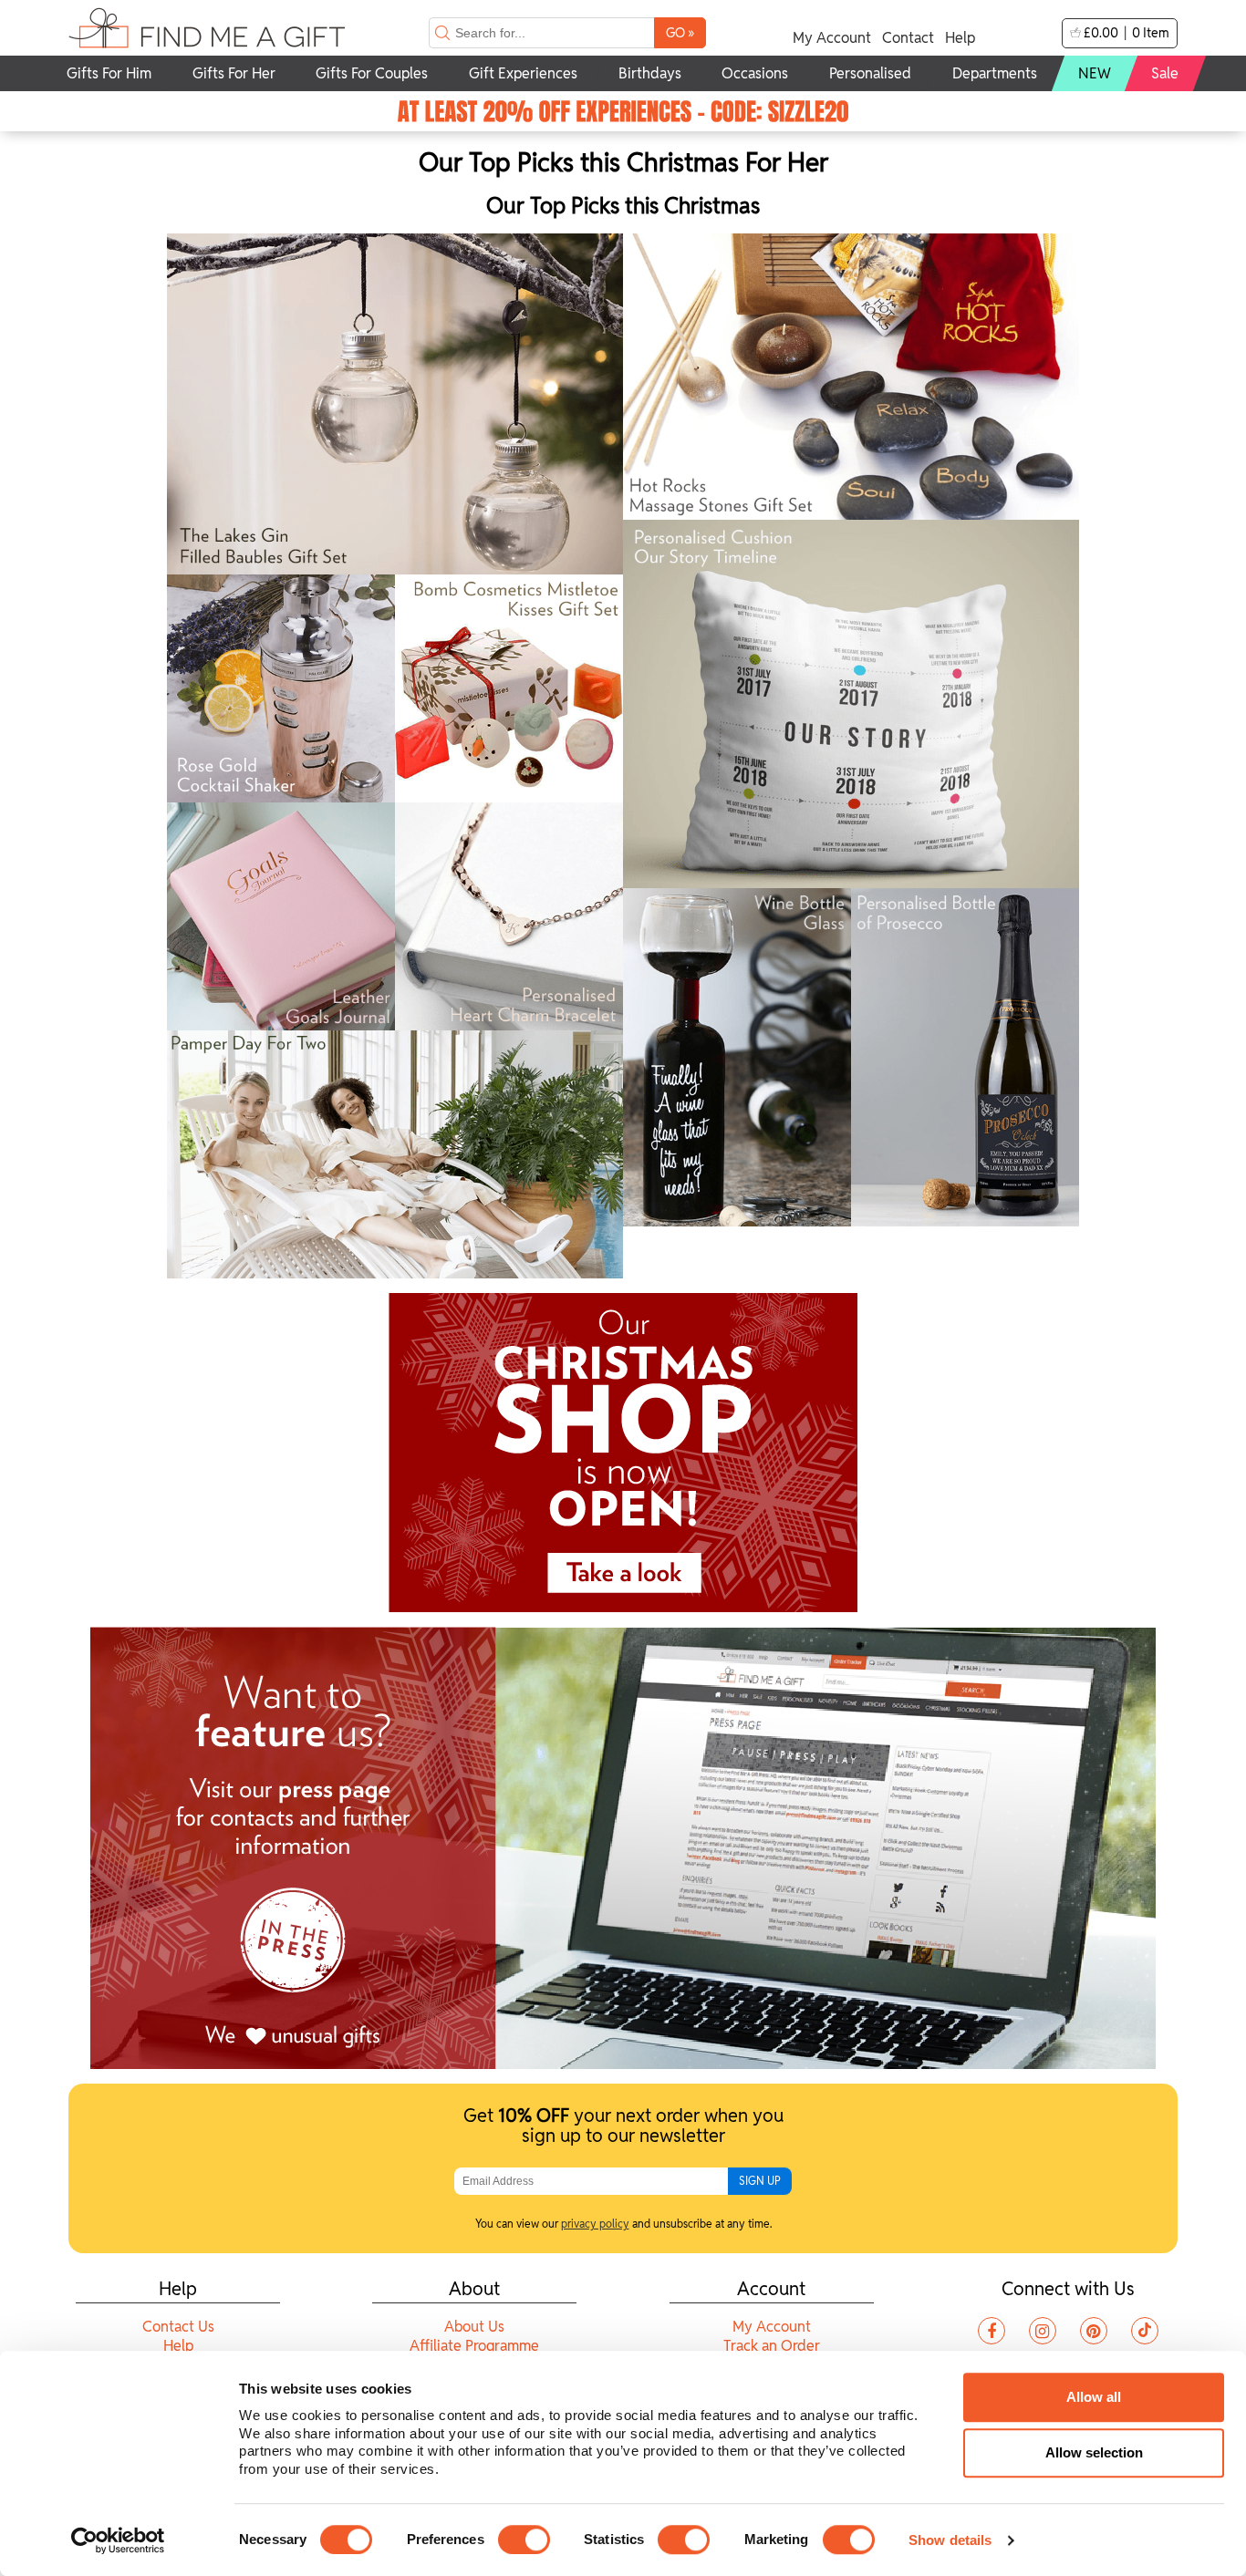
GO (680, 32)
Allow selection (1094, 2452)
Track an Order (772, 2346)
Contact (908, 38)
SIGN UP (760, 2181)
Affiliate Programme (474, 2346)
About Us (474, 2327)
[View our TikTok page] (1145, 2331)
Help (960, 38)
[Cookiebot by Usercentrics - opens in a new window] (118, 2540)
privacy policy (595, 2224)
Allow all (1094, 2397)
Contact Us (178, 2327)
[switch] (524, 2540)
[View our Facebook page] (992, 2331)
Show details (950, 2540)
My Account (832, 38)
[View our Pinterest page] (1094, 2331)
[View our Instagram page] (1043, 2331)
